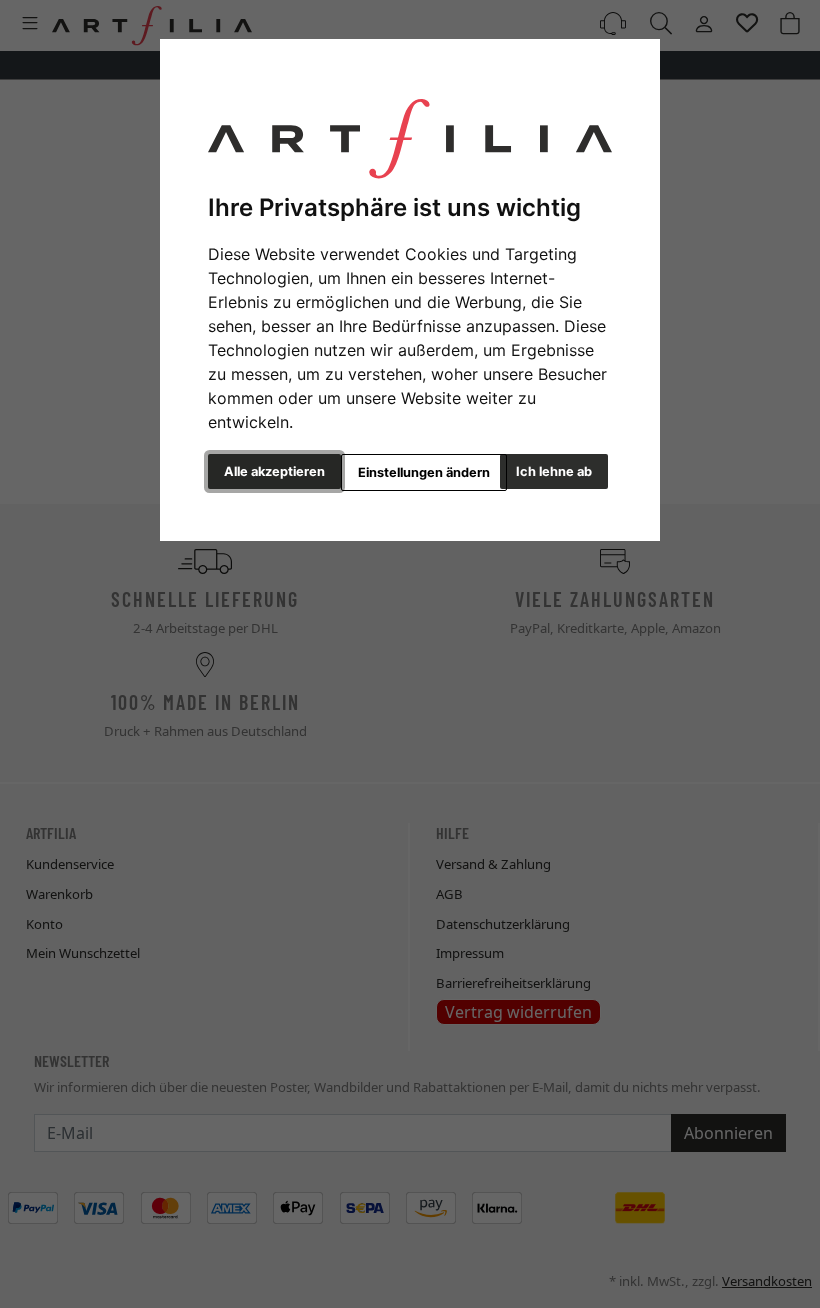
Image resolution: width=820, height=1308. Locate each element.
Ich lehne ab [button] (554, 471)
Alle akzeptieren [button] (274, 471)
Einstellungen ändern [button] (424, 472)
